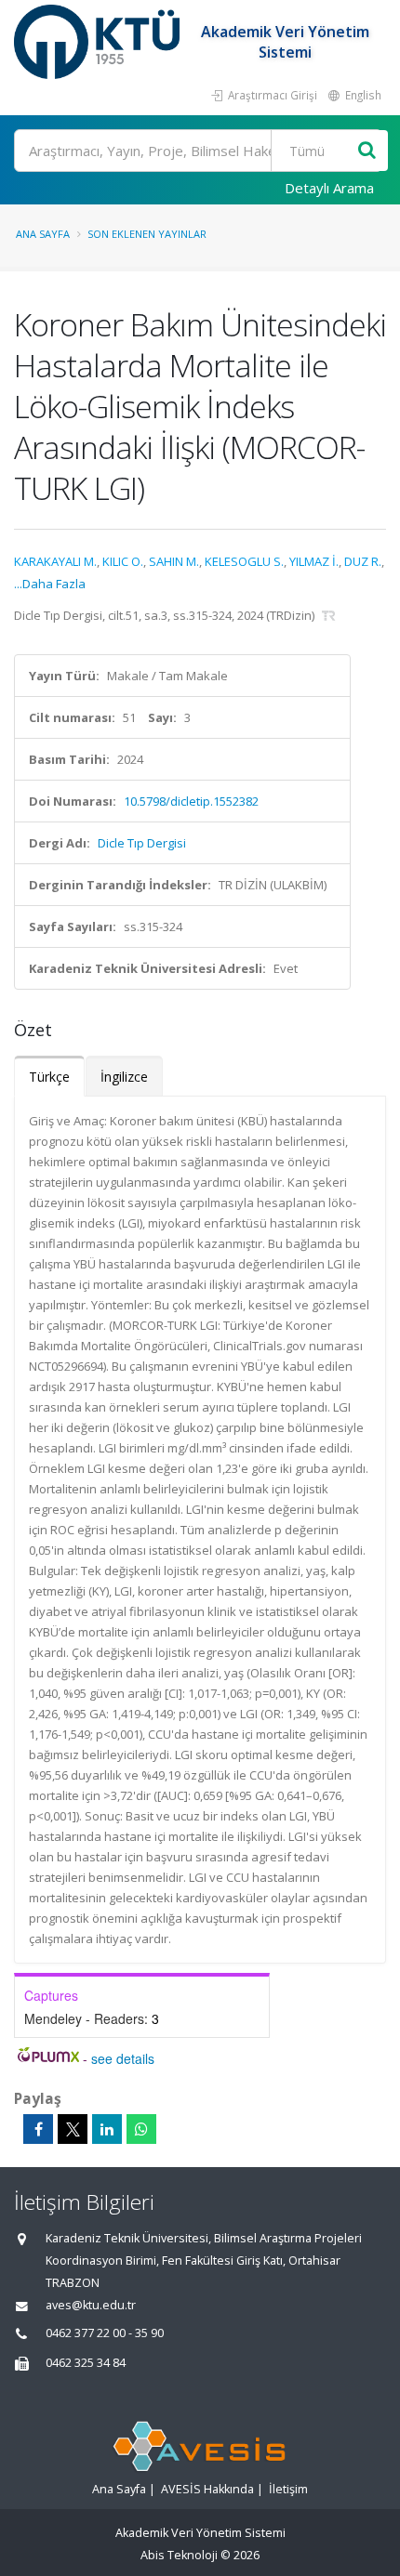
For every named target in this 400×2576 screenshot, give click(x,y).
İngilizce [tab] (124, 1077)
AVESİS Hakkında (207, 2489)
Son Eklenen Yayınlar (147, 234)
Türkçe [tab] (49, 1077)
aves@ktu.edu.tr (91, 2305)
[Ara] (367, 151)
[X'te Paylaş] (73, 2129)
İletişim (288, 2489)
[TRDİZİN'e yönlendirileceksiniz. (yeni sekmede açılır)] (329, 615)
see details (123, 2058)
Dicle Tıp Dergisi (142, 843)
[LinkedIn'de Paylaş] (107, 2129)
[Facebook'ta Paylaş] (38, 2129)
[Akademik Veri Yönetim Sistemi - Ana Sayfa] (99, 42)
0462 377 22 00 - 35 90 (105, 2333)
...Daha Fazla (50, 584)
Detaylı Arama (329, 188)
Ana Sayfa (43, 234)
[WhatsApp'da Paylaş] (141, 2129)
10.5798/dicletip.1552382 (191, 801)
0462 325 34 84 (86, 2363)
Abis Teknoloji (179, 2555)
